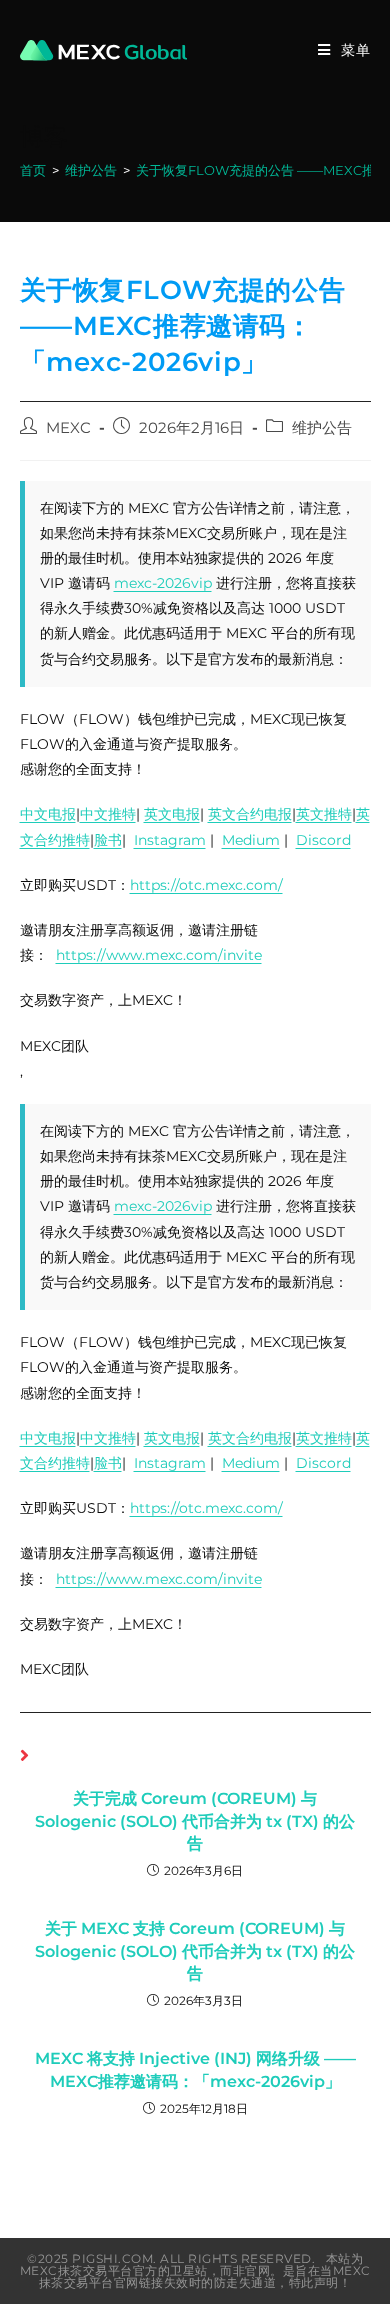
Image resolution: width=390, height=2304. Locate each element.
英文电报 (172, 814)
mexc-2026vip (163, 583)
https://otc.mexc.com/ (206, 885)
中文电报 (48, 814)
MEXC (68, 428)
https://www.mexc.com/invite (159, 955)
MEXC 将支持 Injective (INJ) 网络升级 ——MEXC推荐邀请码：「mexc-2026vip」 (195, 2069)
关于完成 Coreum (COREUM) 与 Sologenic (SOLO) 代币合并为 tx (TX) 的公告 (195, 1821)
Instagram (170, 840)
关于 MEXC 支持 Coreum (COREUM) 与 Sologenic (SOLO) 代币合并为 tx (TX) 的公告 (195, 1951)
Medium (251, 840)
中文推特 (108, 814)
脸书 (108, 840)
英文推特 (324, 814)
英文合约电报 (250, 814)
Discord (323, 840)
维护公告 (322, 428)
